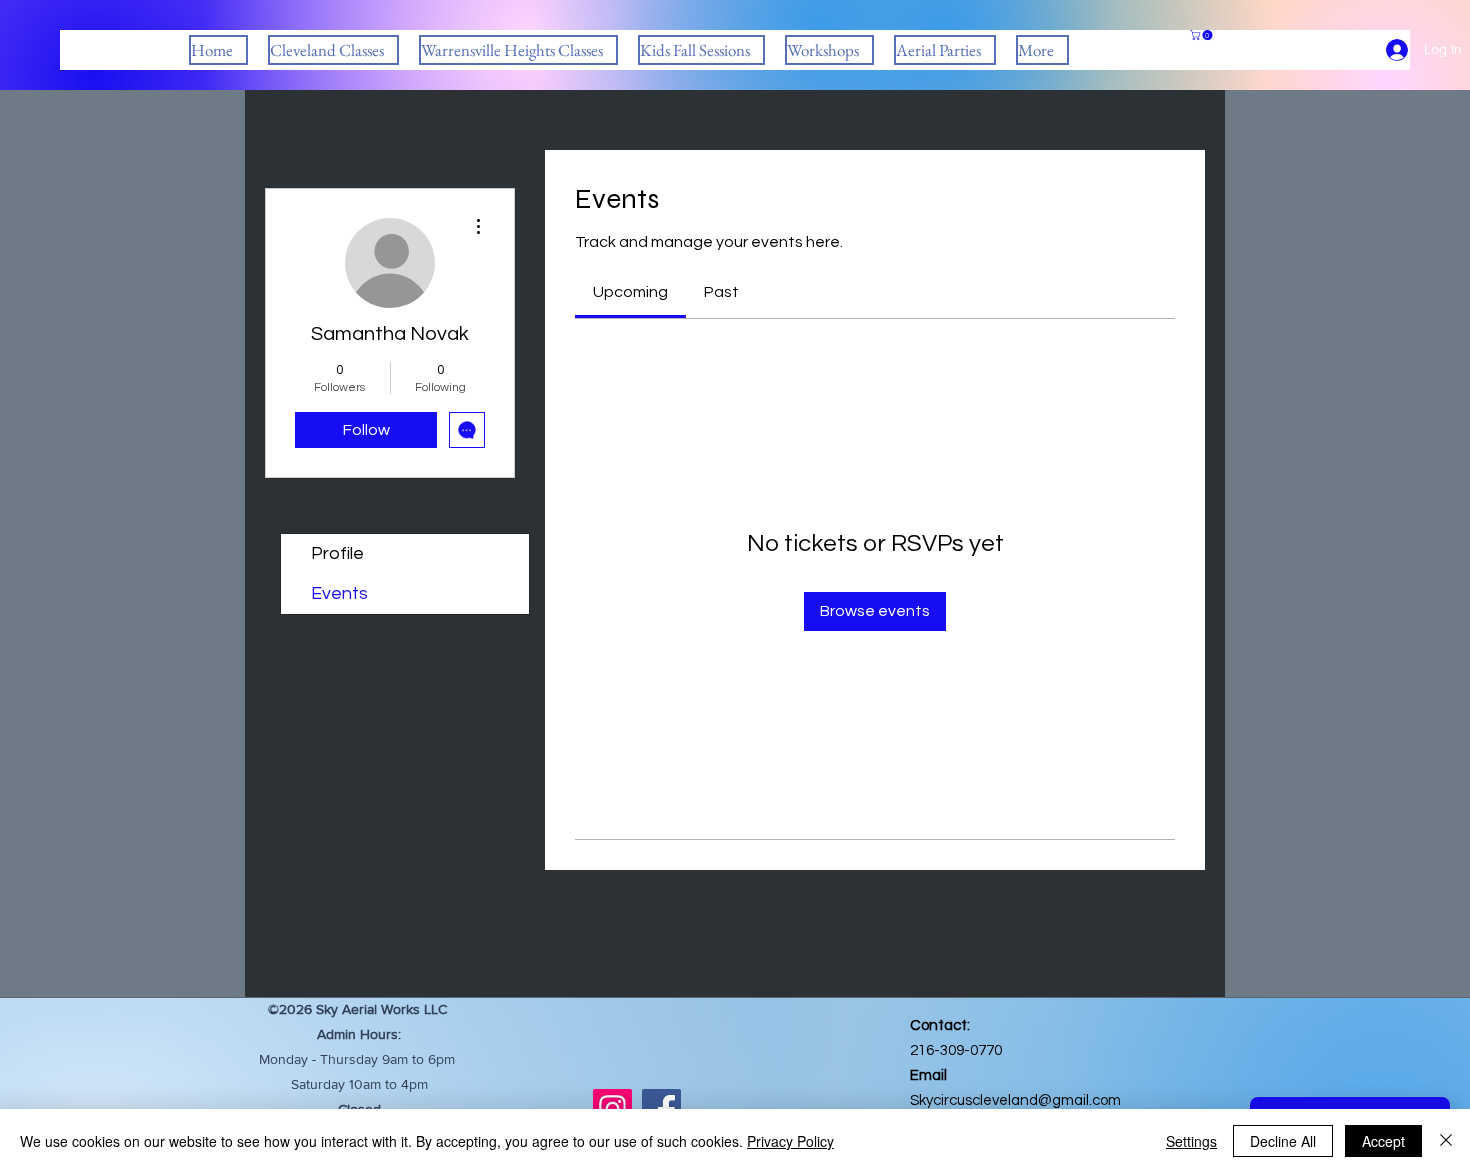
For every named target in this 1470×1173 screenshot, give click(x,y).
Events (339, 593)
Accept (1383, 1141)
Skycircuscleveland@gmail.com (1015, 1100)
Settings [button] (1191, 1141)
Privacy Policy (790, 1141)
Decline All (1283, 1141)
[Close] (1446, 1141)
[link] (630, 292)
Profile (337, 553)
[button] (333, 50)
